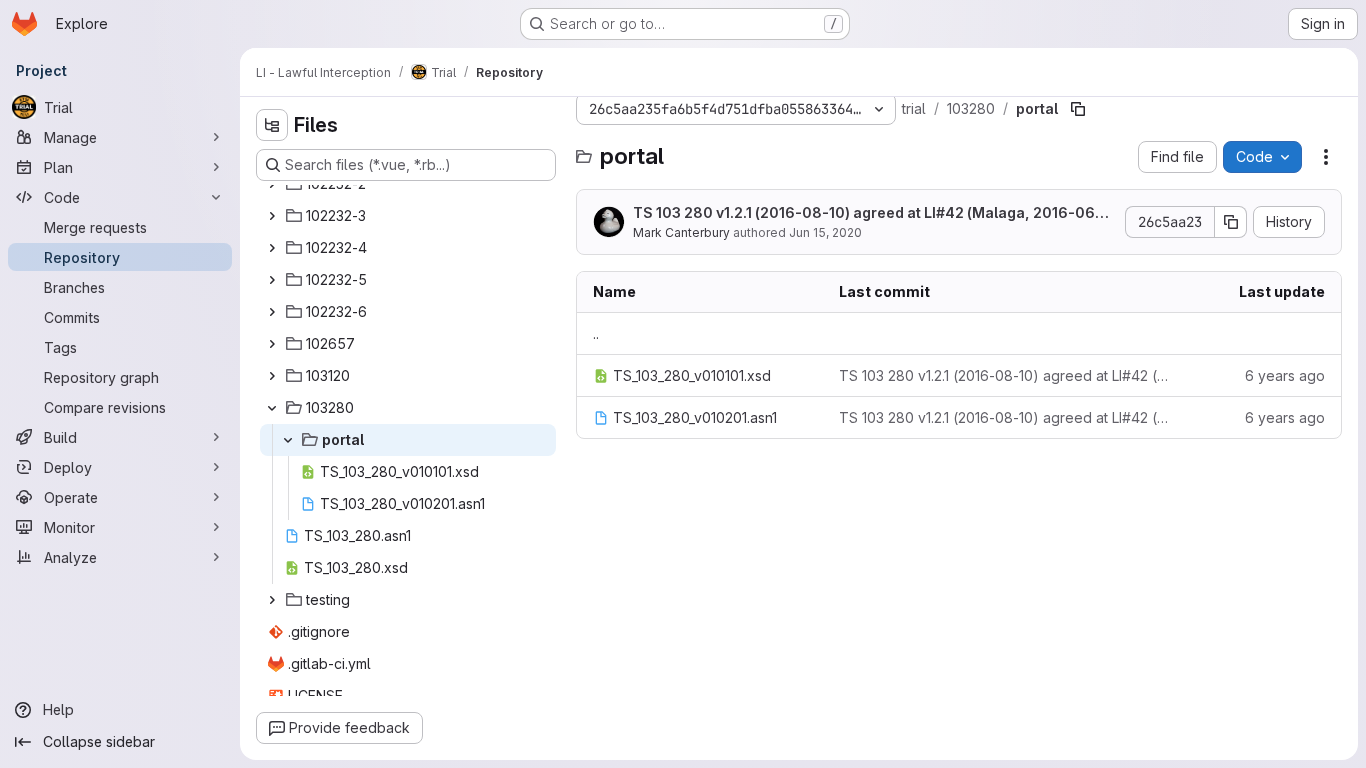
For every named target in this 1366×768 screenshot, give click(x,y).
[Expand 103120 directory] (272, 376)
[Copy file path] (1078, 109)
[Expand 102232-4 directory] (272, 248)
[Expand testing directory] (272, 600)
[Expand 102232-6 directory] (272, 312)
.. (596, 333)
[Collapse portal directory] (288, 440)
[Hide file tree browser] (272, 125)
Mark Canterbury (681, 232)
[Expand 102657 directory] (272, 344)
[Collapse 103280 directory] (272, 408)
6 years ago (1285, 375)
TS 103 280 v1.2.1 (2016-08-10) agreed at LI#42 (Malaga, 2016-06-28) (872, 213)
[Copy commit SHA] (1231, 222)
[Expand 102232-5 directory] (272, 280)
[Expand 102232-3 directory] (272, 216)
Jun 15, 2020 (825, 232)
